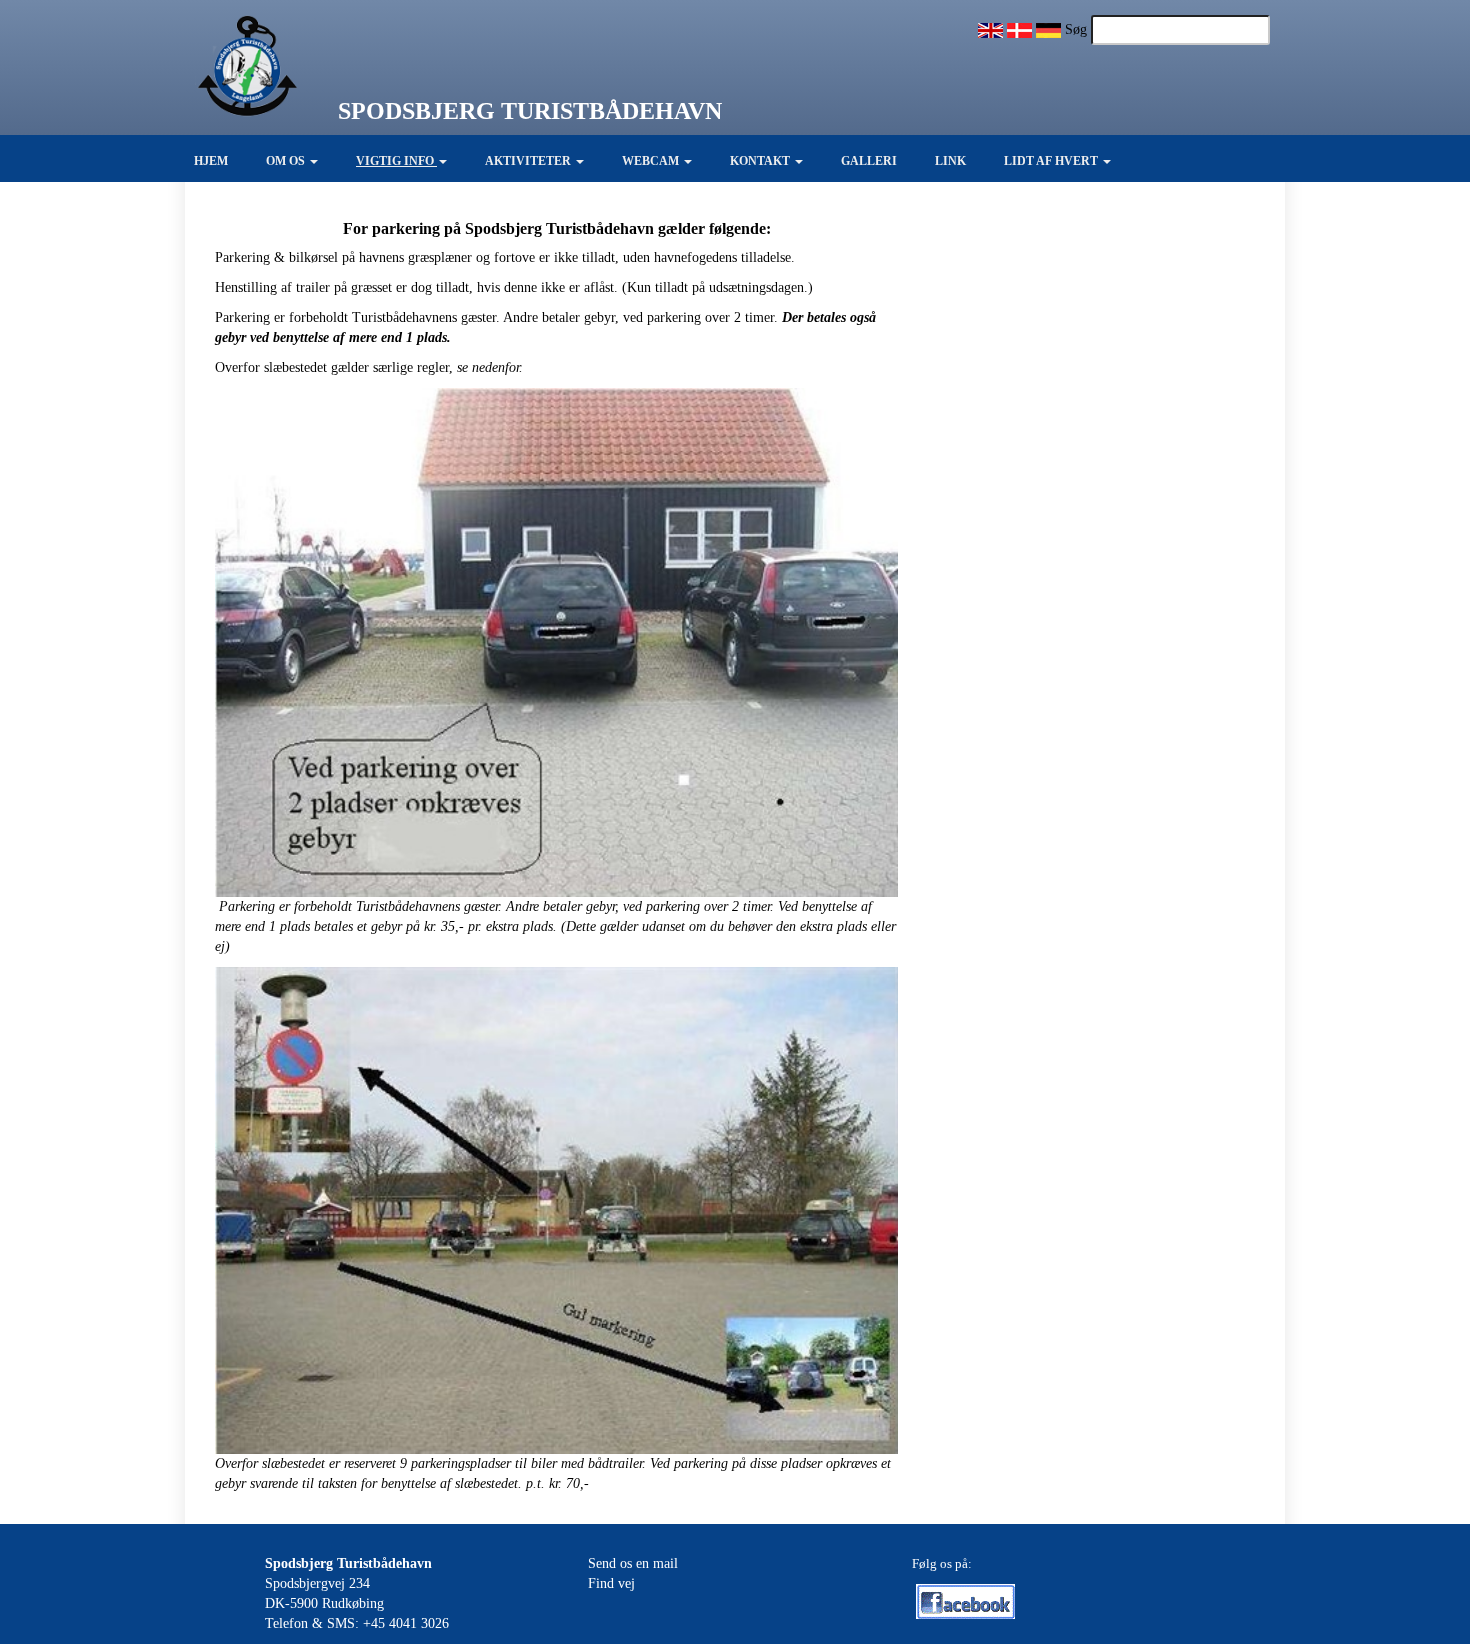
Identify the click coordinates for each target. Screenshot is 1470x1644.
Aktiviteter (529, 161)
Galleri (869, 161)
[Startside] (230, 66)
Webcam (652, 161)
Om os (287, 161)
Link (950, 161)
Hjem (211, 161)
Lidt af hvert (1052, 161)
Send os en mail (633, 1563)
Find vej (611, 1583)
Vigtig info (396, 161)
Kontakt (761, 161)
